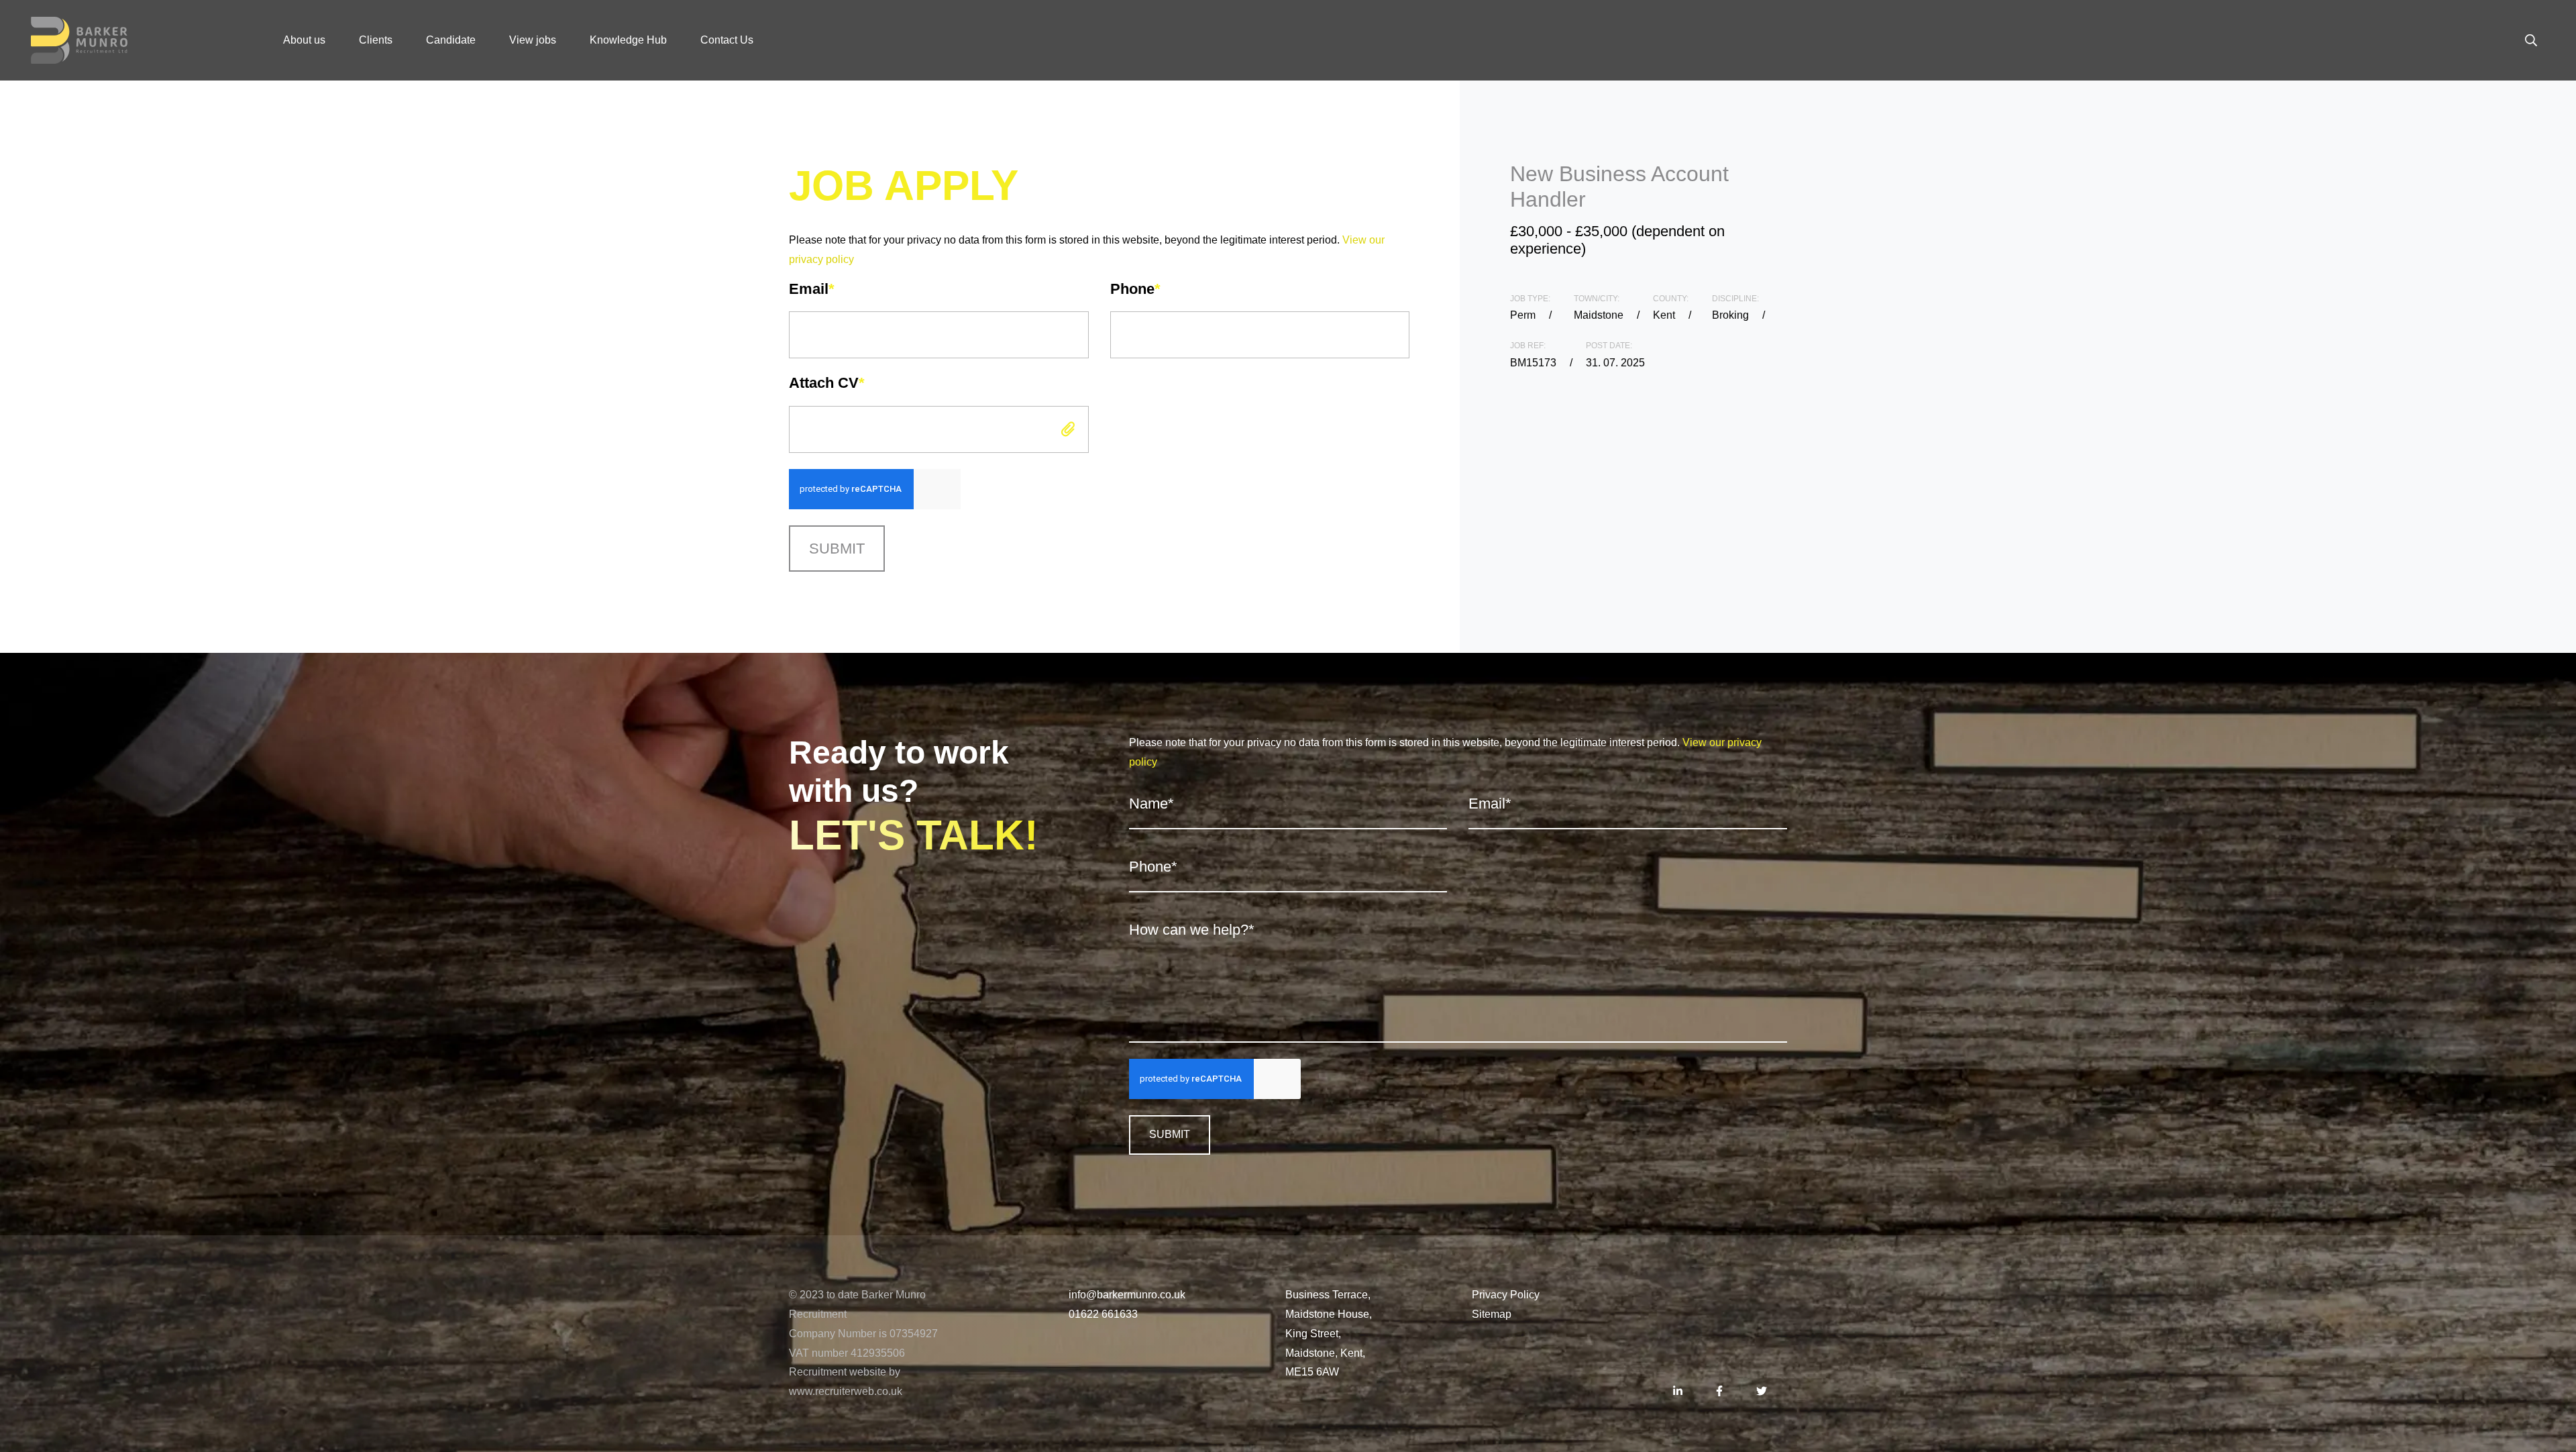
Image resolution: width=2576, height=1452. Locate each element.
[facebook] (1719, 1392)
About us (304, 40)
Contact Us (727, 40)
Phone (1135, 289)
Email (812, 289)
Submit (837, 549)
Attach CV (827, 383)
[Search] (2531, 40)
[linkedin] (1678, 1392)
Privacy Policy (1506, 1295)
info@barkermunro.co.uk (1127, 1295)
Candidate (451, 40)
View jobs (533, 40)
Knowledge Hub (628, 40)
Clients (376, 40)
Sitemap (1492, 1314)
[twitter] (1762, 1392)
